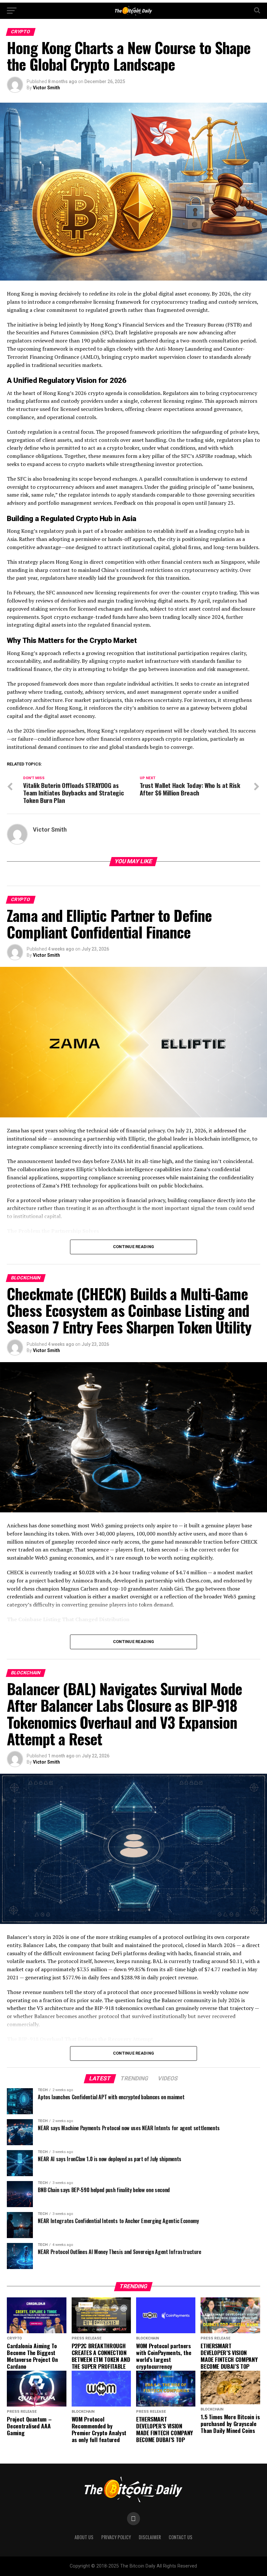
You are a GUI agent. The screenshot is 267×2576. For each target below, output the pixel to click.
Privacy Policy (116, 2537)
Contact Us (181, 2537)
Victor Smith (46, 88)
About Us (84, 2537)
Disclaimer (150, 2537)
